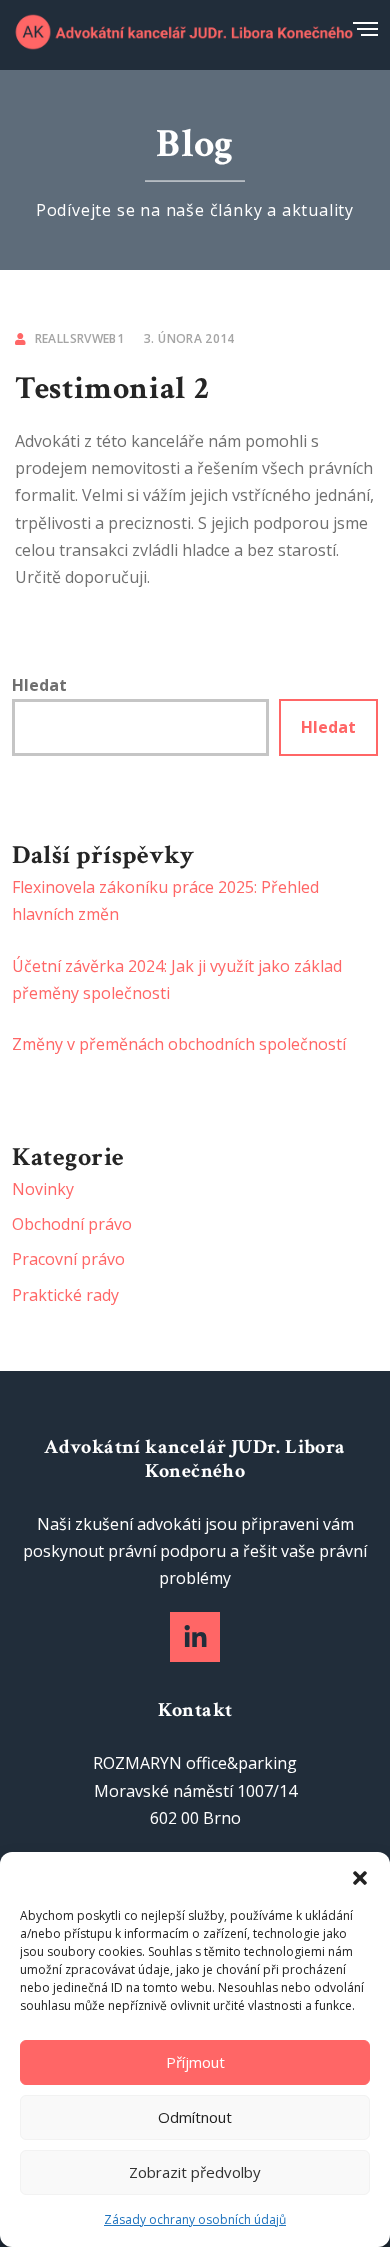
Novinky (43, 1189)
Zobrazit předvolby (195, 2172)
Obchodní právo (72, 1224)
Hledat (39, 685)
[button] (360, 1877)
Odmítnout (195, 2117)
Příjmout (195, 2062)
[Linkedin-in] (195, 1637)
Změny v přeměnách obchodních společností (179, 1044)
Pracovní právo (68, 1259)
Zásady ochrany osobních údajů (195, 2219)
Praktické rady (65, 1295)
